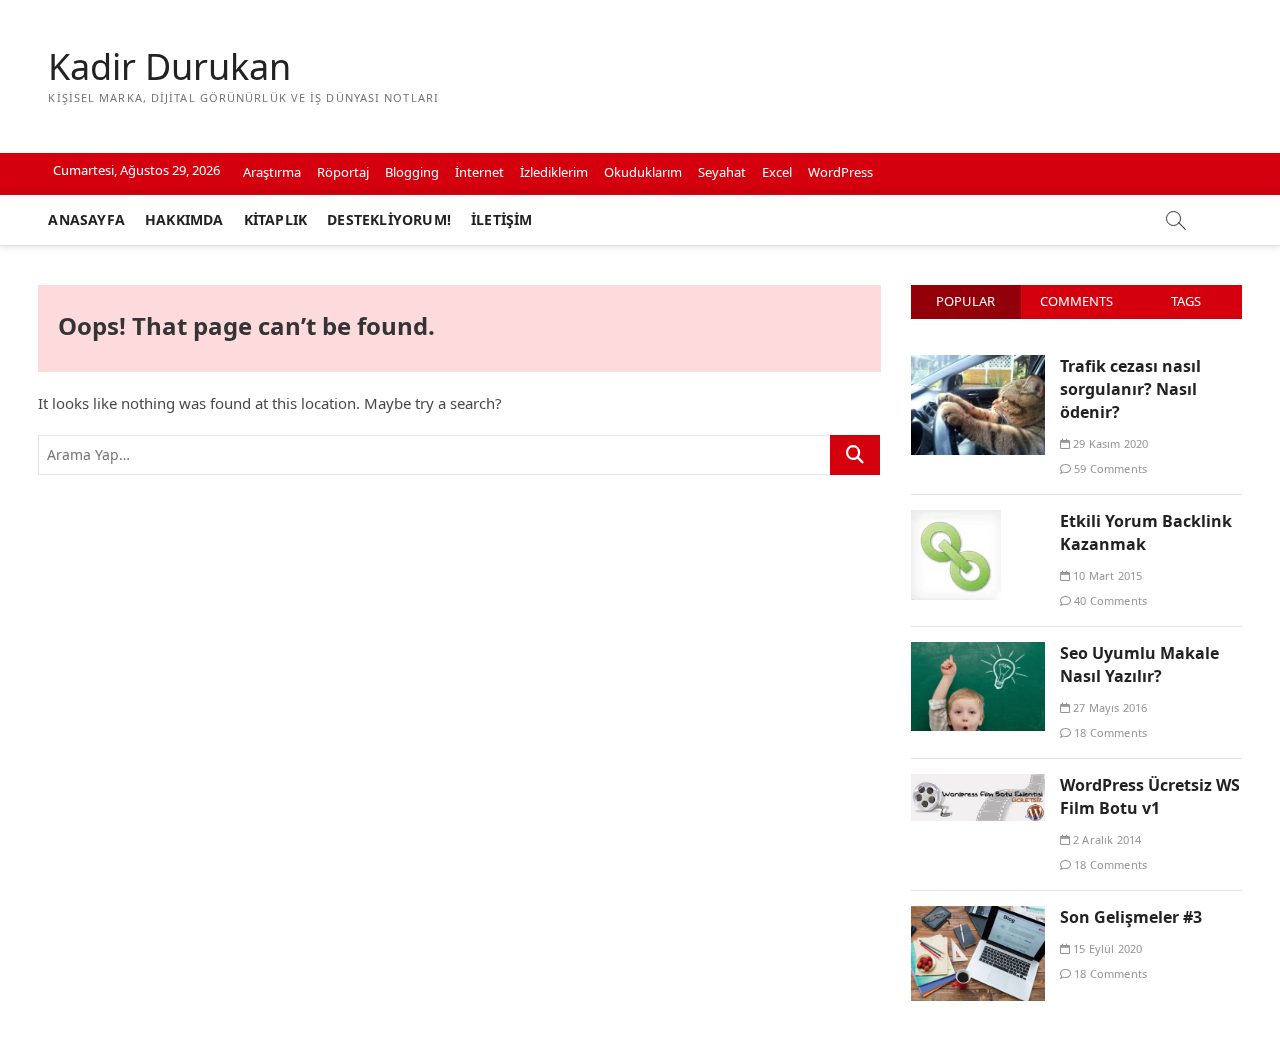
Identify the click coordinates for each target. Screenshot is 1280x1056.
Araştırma (272, 172)
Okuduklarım (643, 172)
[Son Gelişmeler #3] (978, 917)
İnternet (479, 172)
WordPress (840, 172)
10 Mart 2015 (1106, 575)
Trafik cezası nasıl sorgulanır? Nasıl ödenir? (1130, 389)
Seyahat (722, 172)
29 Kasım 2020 (1109, 443)
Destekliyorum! (389, 219)
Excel (777, 172)
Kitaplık (276, 219)
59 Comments (1109, 468)
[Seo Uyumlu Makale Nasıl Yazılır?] (978, 653)
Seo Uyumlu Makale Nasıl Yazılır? (1139, 664)
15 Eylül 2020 (1106, 948)
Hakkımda (184, 219)
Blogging (412, 172)
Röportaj (343, 172)
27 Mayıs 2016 (1109, 707)
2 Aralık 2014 (1106, 839)
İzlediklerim (554, 172)
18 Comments (1109, 732)
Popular (965, 301)
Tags (1186, 301)
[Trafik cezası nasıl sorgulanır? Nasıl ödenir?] (978, 366)
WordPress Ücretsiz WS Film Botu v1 (1150, 796)
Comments (1076, 301)
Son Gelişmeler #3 (1131, 917)
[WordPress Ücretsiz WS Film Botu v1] (978, 785)
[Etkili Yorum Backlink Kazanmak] (956, 521)
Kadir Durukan (169, 67)
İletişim (502, 219)
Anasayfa (86, 219)
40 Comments (1109, 600)
